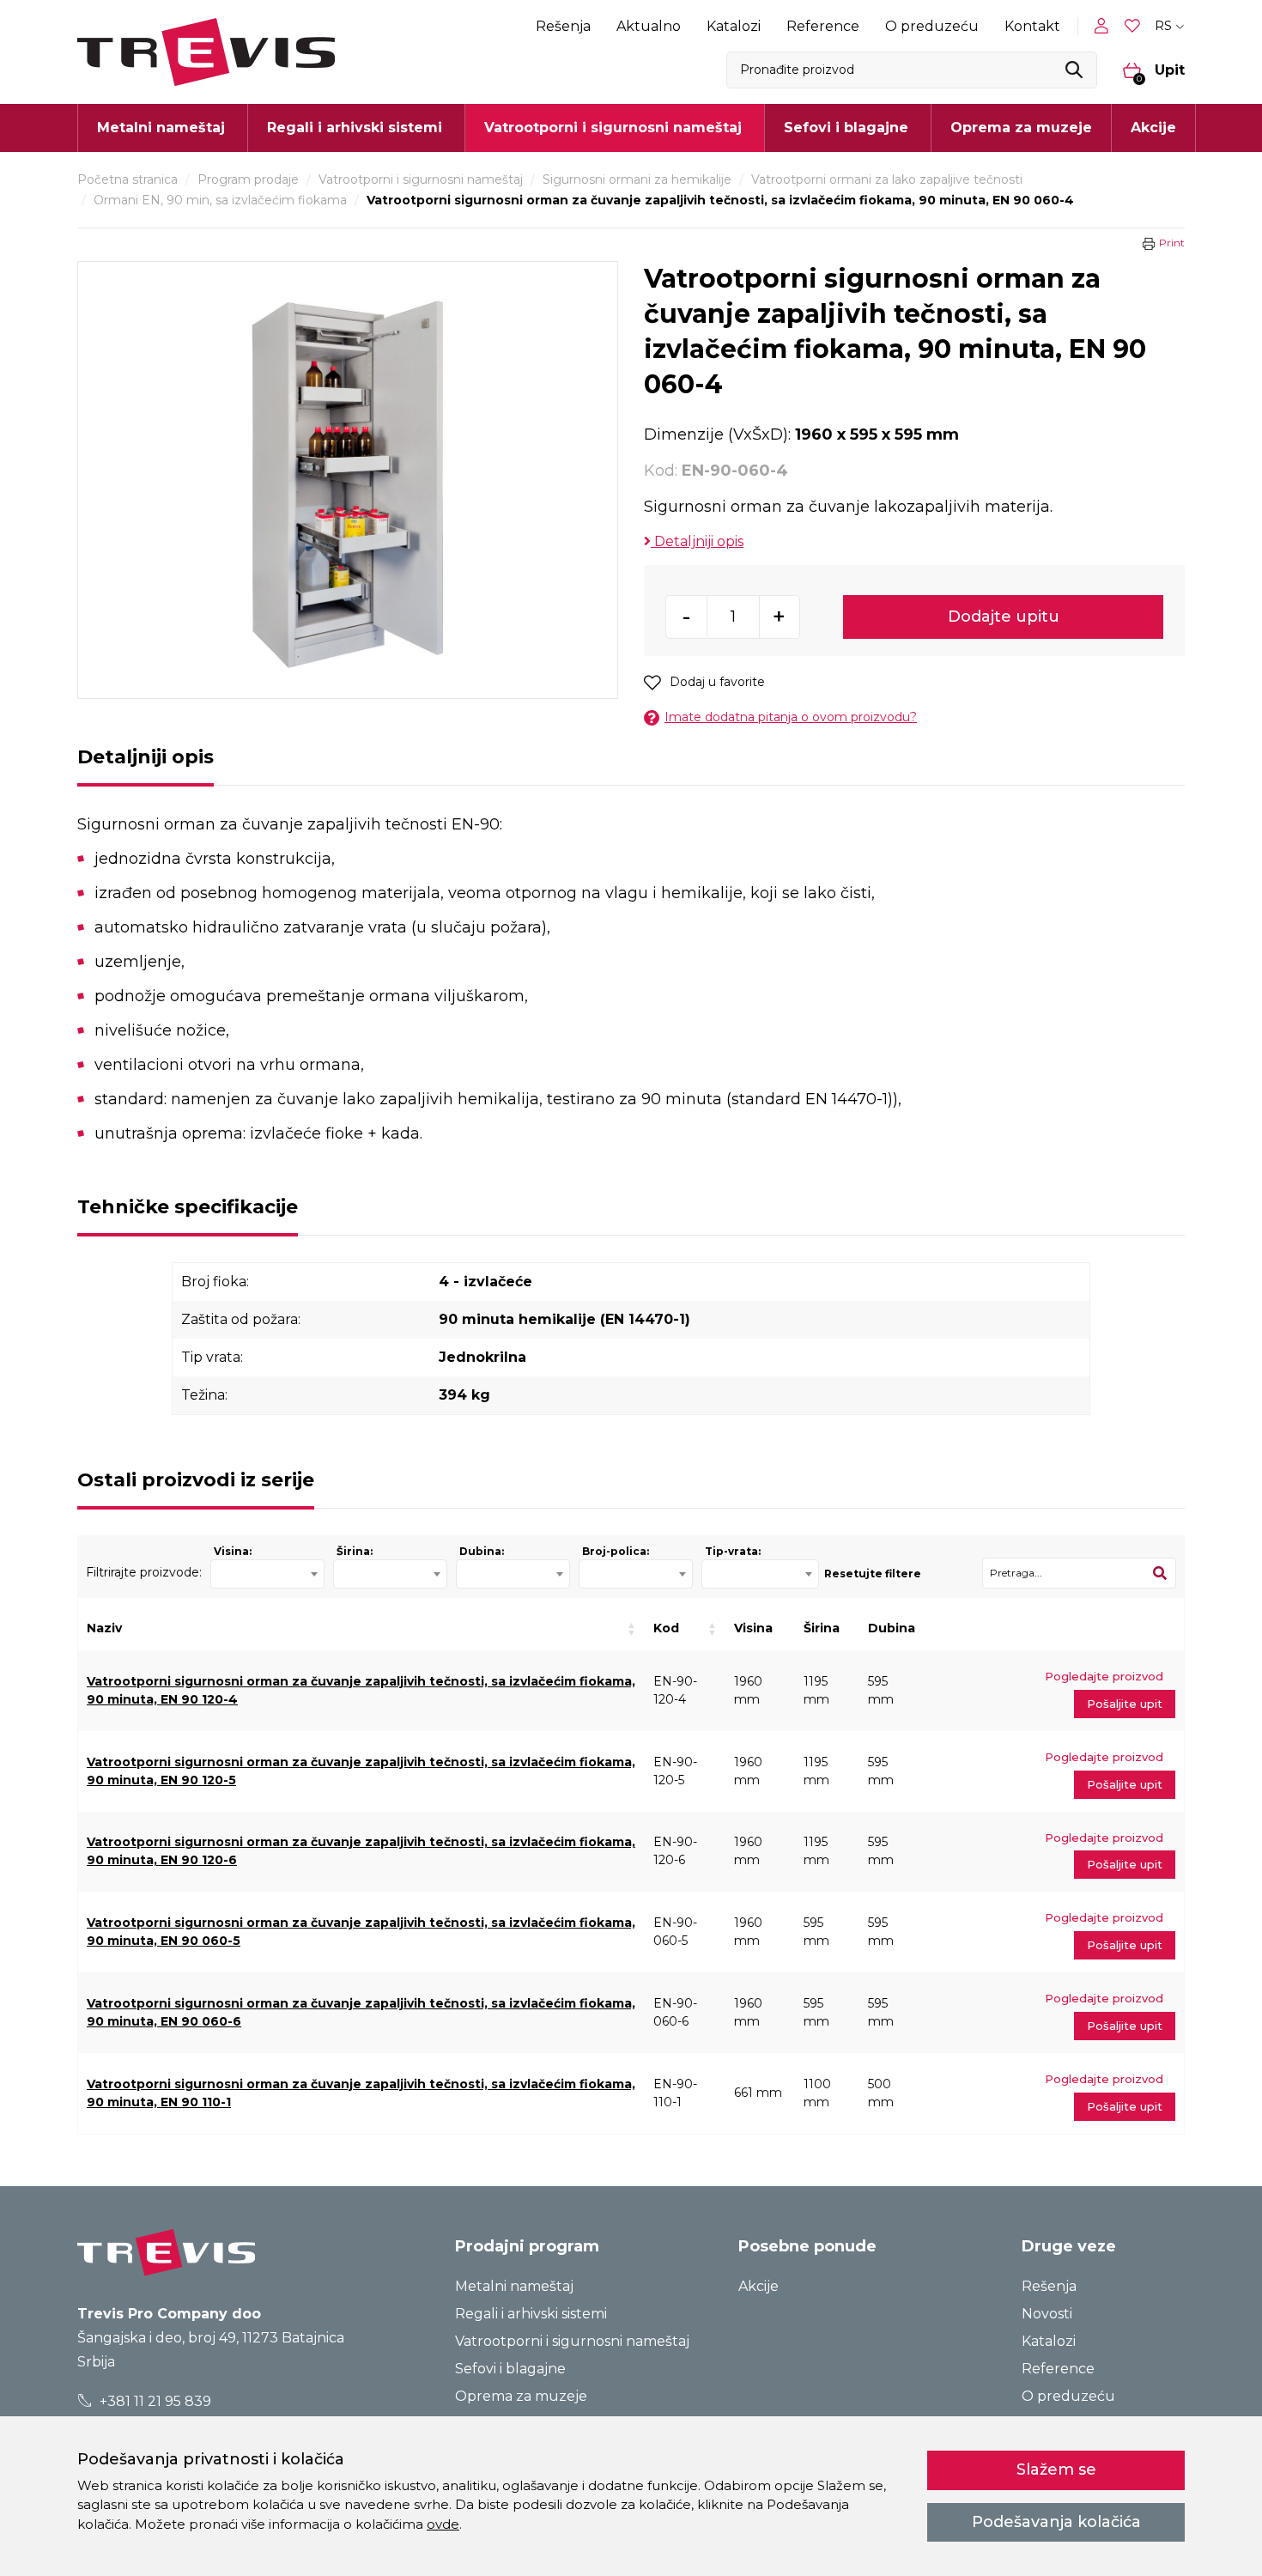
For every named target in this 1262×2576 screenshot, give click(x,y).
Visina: (233, 1551)
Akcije (1153, 128)
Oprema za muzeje (1021, 128)
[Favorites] (1134, 26)
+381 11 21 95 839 (154, 2401)
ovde (443, 2524)
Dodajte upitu (1004, 617)
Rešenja (563, 26)
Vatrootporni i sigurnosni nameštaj (421, 179)
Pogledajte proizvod (1104, 1676)
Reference (823, 26)
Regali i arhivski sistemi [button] (355, 128)
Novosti (1047, 2314)
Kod (666, 1628)
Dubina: (482, 1551)
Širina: (355, 1551)
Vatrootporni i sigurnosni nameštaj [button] (613, 128)
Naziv (104, 1628)
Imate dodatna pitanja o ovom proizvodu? (791, 717)
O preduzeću (932, 26)
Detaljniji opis (697, 541)
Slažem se (1056, 2470)
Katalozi (734, 26)
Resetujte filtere (873, 1574)
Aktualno (649, 26)
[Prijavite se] (1105, 26)
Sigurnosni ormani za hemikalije (637, 179)
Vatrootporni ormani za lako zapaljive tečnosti (887, 179)
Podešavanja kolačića (1056, 2522)
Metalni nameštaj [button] (161, 128)
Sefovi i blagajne (510, 2369)
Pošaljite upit (1125, 1704)
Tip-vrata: (733, 1551)
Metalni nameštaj (514, 2286)
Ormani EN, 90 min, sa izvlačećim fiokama (220, 200)
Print (1172, 243)
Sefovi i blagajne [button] (846, 128)
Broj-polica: (616, 1551)
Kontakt (1032, 26)
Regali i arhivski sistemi (531, 2314)
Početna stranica (127, 179)
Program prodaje (248, 179)
